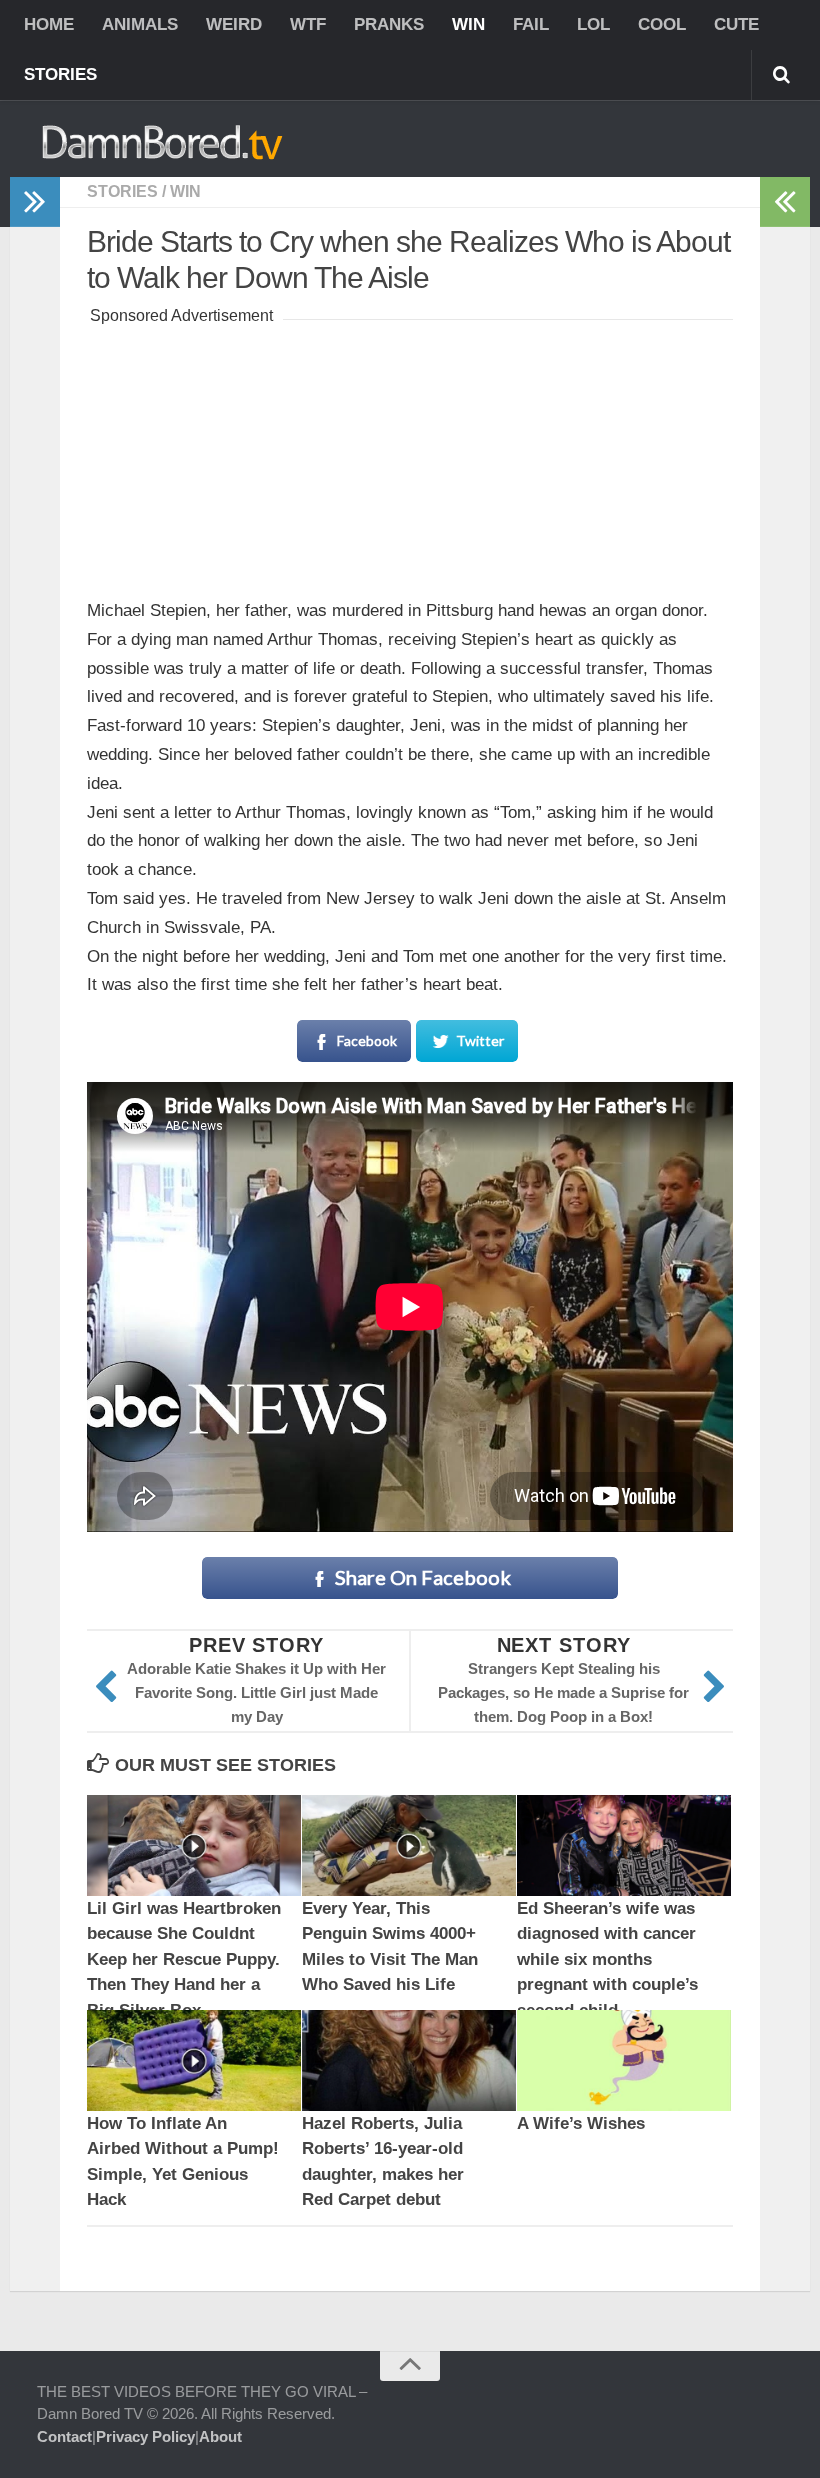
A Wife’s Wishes (581, 2123)
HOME (49, 24)
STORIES (60, 74)
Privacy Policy (145, 2436)
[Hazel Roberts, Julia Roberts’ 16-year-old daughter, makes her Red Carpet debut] (409, 2060)
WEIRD (234, 24)
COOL (662, 24)
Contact (64, 2436)
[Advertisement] (410, 455)
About (220, 2436)
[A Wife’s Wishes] (624, 2060)
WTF (308, 24)
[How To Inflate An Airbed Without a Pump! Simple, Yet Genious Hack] (194, 2060)
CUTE (736, 24)
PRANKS (389, 24)
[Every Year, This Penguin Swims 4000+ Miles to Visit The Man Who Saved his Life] (409, 1845)
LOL (593, 24)
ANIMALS (140, 24)
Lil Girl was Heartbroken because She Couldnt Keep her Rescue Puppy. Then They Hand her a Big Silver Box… (184, 1959)
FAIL (531, 24)
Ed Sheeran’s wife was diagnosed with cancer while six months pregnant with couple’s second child (607, 1959)
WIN (468, 24)
